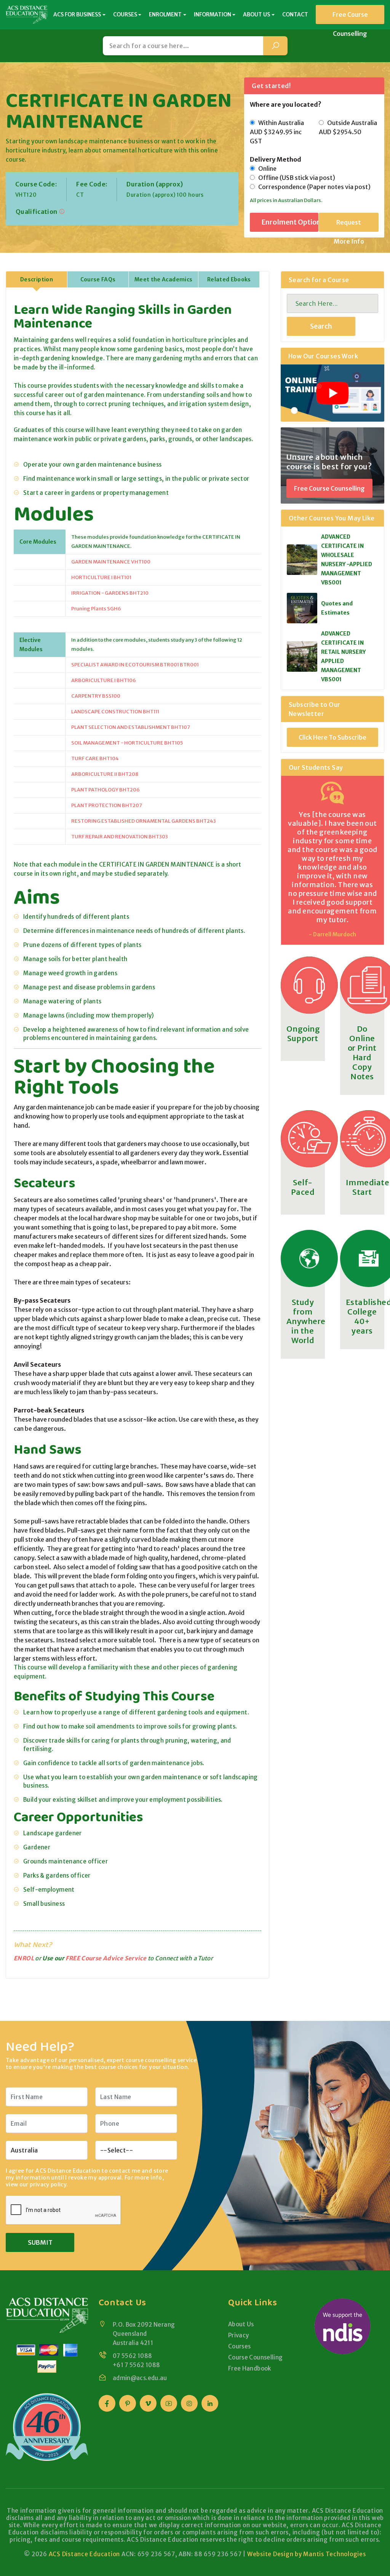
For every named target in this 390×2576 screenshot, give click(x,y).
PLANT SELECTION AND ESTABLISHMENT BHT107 (131, 727)
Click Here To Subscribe (332, 737)
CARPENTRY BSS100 (96, 696)
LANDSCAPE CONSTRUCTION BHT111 (115, 712)
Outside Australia (348, 127)
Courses (240, 2346)
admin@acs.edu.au (140, 2378)
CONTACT (295, 14)
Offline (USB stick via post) (295, 178)
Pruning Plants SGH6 (96, 609)
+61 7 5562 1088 (137, 2365)
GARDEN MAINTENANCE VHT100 (111, 562)
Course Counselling (256, 2357)
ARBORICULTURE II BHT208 (105, 774)
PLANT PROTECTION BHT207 (107, 805)
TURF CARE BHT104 (95, 758)
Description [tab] (37, 279)
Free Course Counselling (350, 17)
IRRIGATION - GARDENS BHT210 (110, 593)
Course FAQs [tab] (98, 279)
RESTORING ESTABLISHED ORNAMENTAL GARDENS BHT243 (144, 821)
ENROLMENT (165, 14)
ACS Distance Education (85, 2554)
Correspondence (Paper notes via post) (313, 187)
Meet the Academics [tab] (163, 279)
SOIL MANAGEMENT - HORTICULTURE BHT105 (127, 743)
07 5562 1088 (133, 2356)
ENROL (24, 1958)
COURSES (125, 14)
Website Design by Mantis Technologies (307, 2554)
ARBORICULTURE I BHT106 (104, 680)
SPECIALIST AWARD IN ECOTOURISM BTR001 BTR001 (135, 665)
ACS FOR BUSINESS (77, 14)
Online (266, 169)
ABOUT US (257, 14)
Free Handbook (250, 2368)
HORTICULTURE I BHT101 (101, 577)
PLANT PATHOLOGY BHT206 (105, 790)
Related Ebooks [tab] (229, 279)
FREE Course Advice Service (106, 1958)
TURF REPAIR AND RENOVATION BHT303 (120, 837)
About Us (241, 2324)
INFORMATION (213, 14)
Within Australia (277, 132)
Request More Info (349, 225)
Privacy (239, 2335)
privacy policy (48, 2184)
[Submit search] (275, 46)
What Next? (33, 1944)
